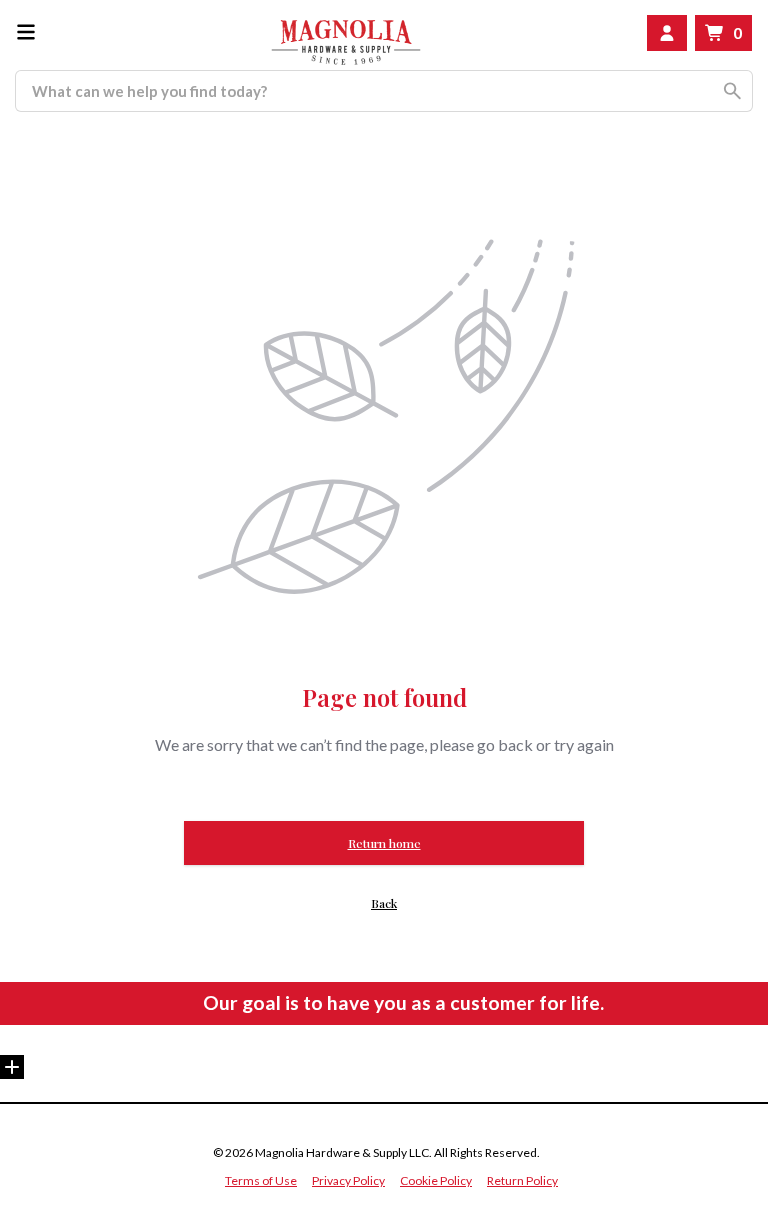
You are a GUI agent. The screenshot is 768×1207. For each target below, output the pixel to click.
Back (384, 903)
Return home (384, 843)
